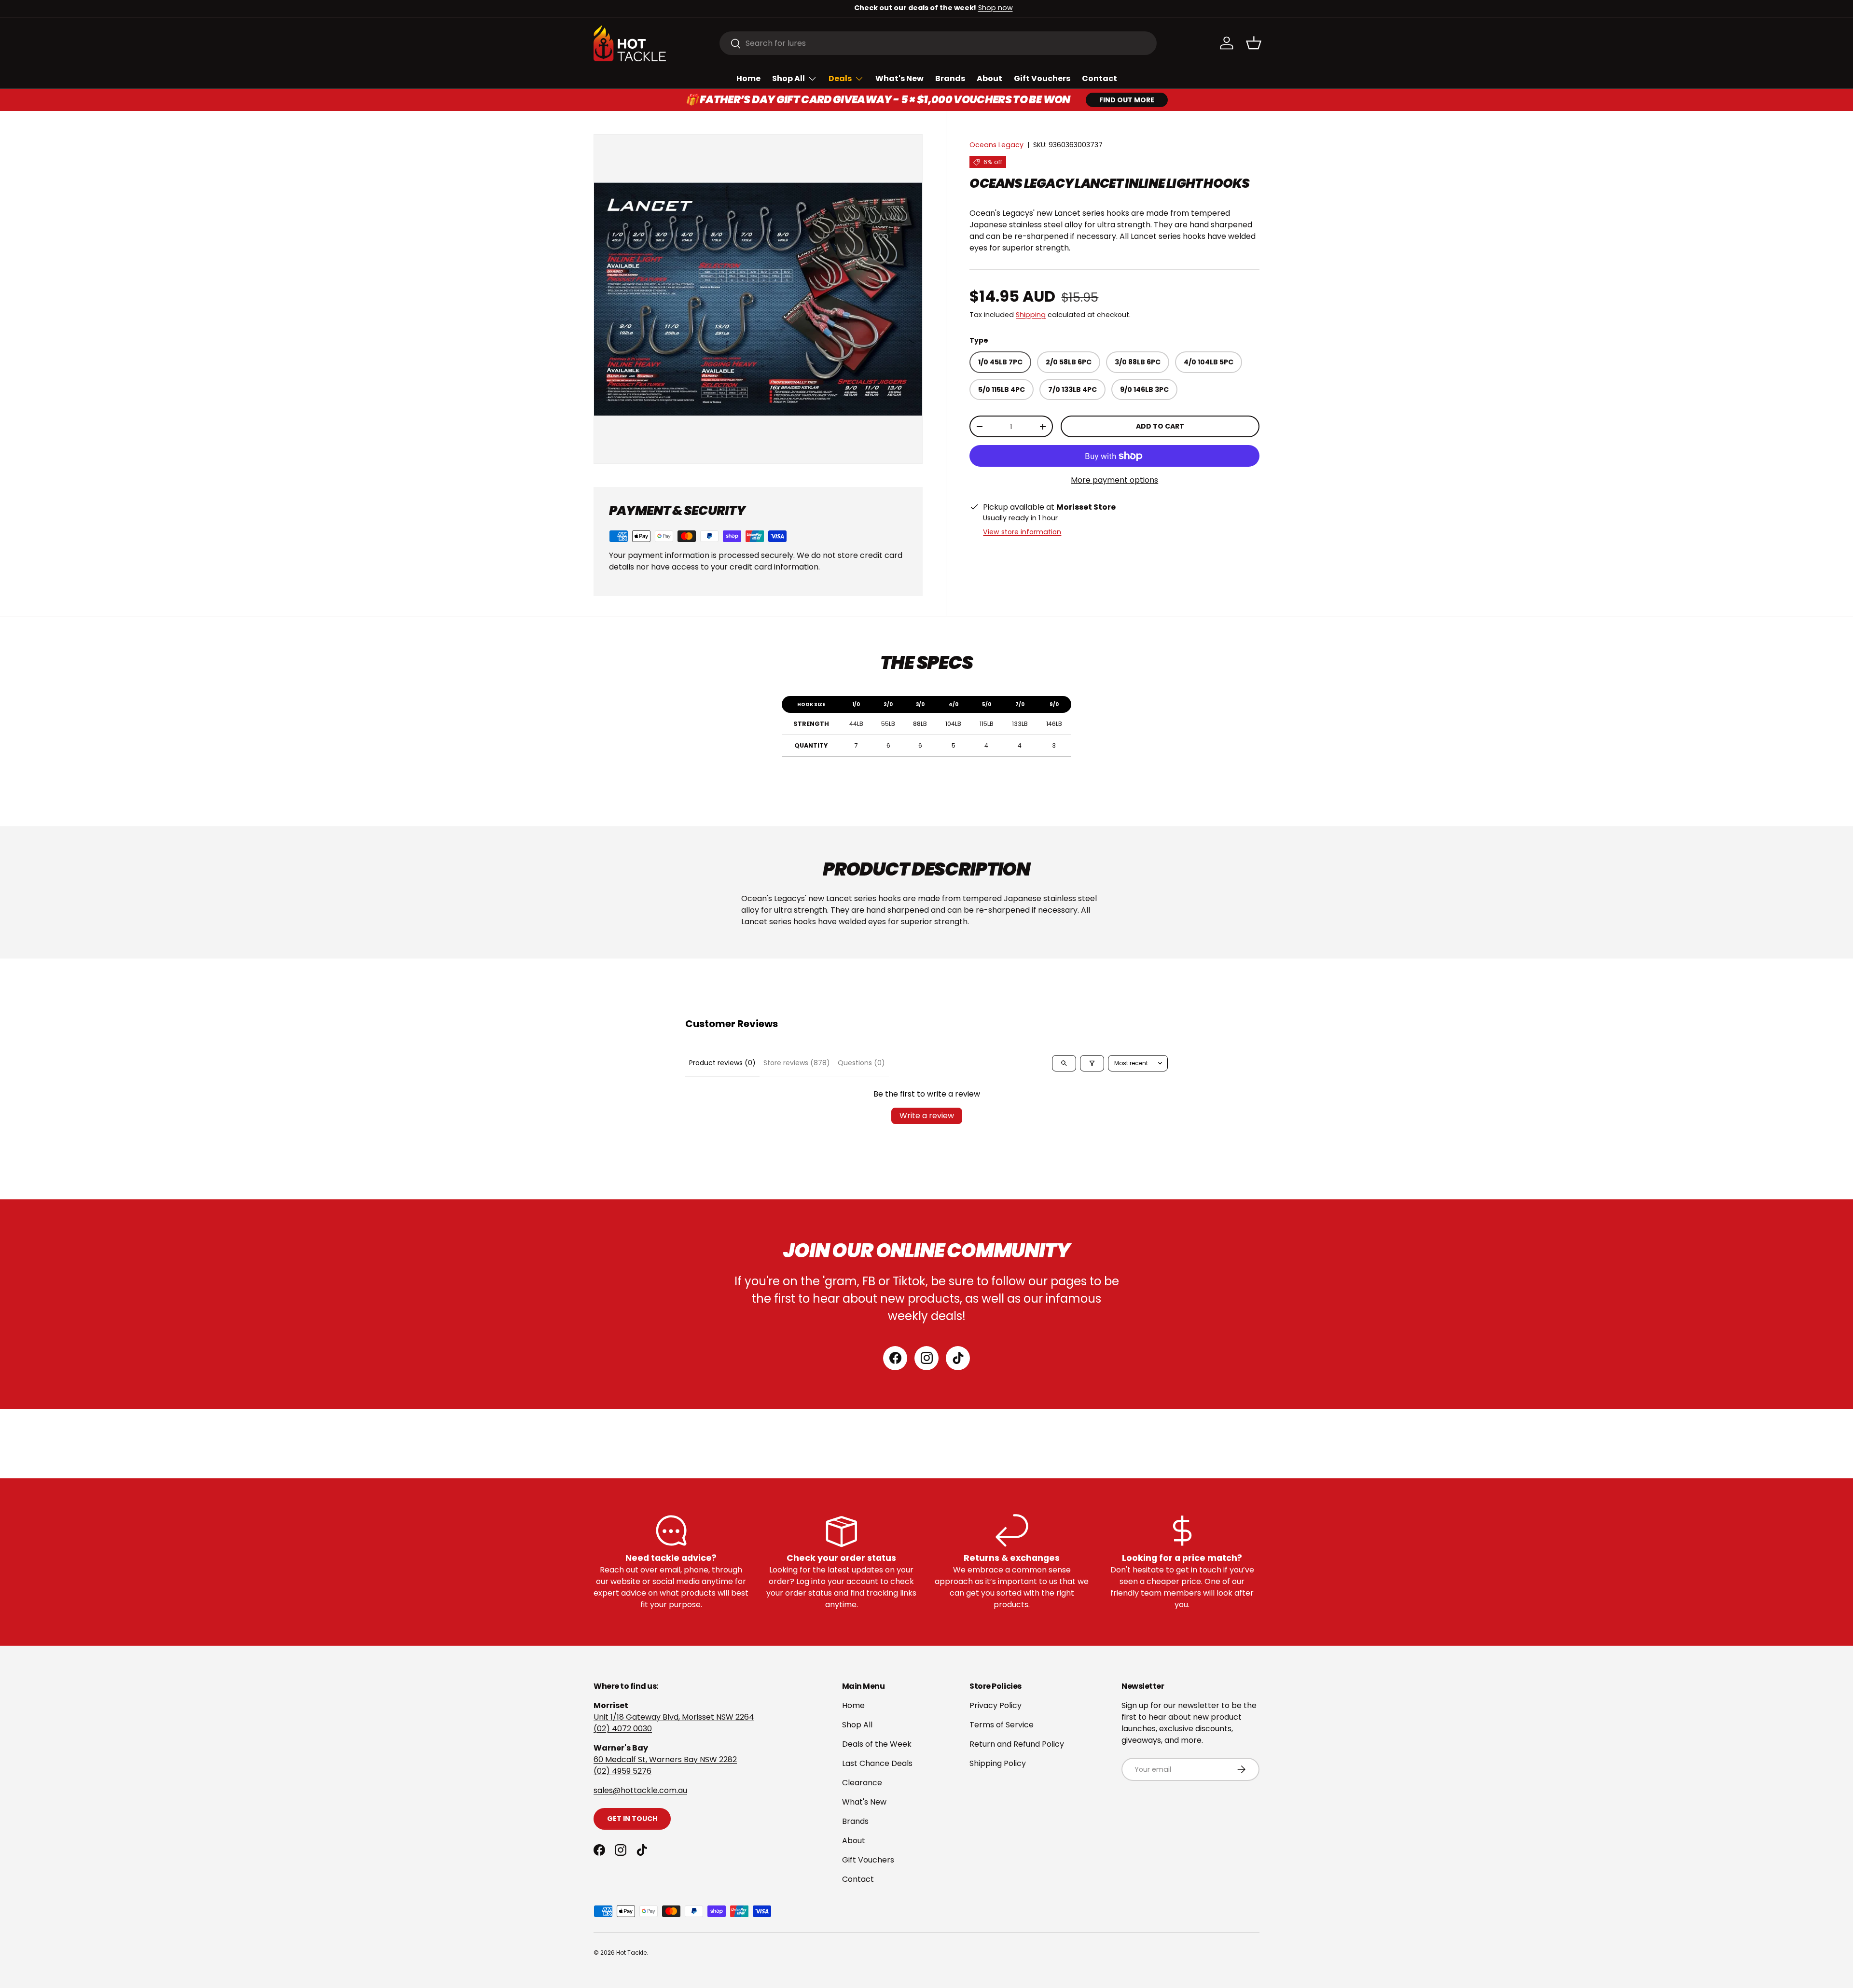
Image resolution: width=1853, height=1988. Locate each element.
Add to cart (1160, 427)
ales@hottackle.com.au (642, 1790)
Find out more (1127, 100)
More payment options (1114, 480)
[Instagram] (926, 1358)
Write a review (927, 1116)
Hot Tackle (631, 1953)
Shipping (1031, 315)
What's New (899, 78)
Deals (840, 78)
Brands (950, 78)
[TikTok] (958, 1358)
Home (748, 78)
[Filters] (1092, 1063)
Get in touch (632, 1819)
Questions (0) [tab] (861, 1063)
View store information (1022, 532)
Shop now (989, 8)
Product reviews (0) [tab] (722, 1063)
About (989, 78)
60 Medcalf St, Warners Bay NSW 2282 (665, 1759)
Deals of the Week (877, 1744)
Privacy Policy (996, 1705)
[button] (1254, 43)
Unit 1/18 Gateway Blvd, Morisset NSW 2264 (674, 1717)
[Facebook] (895, 1358)
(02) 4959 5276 (622, 1771)
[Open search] (1064, 1063)
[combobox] (938, 43)
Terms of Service (1002, 1725)
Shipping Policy (998, 1763)
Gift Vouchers (1042, 78)
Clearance (862, 1783)
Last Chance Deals (877, 1763)
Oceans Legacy (996, 145)
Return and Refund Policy (1017, 1744)
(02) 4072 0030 (623, 1729)
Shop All (788, 78)
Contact (1099, 78)
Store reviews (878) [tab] (797, 1063)
